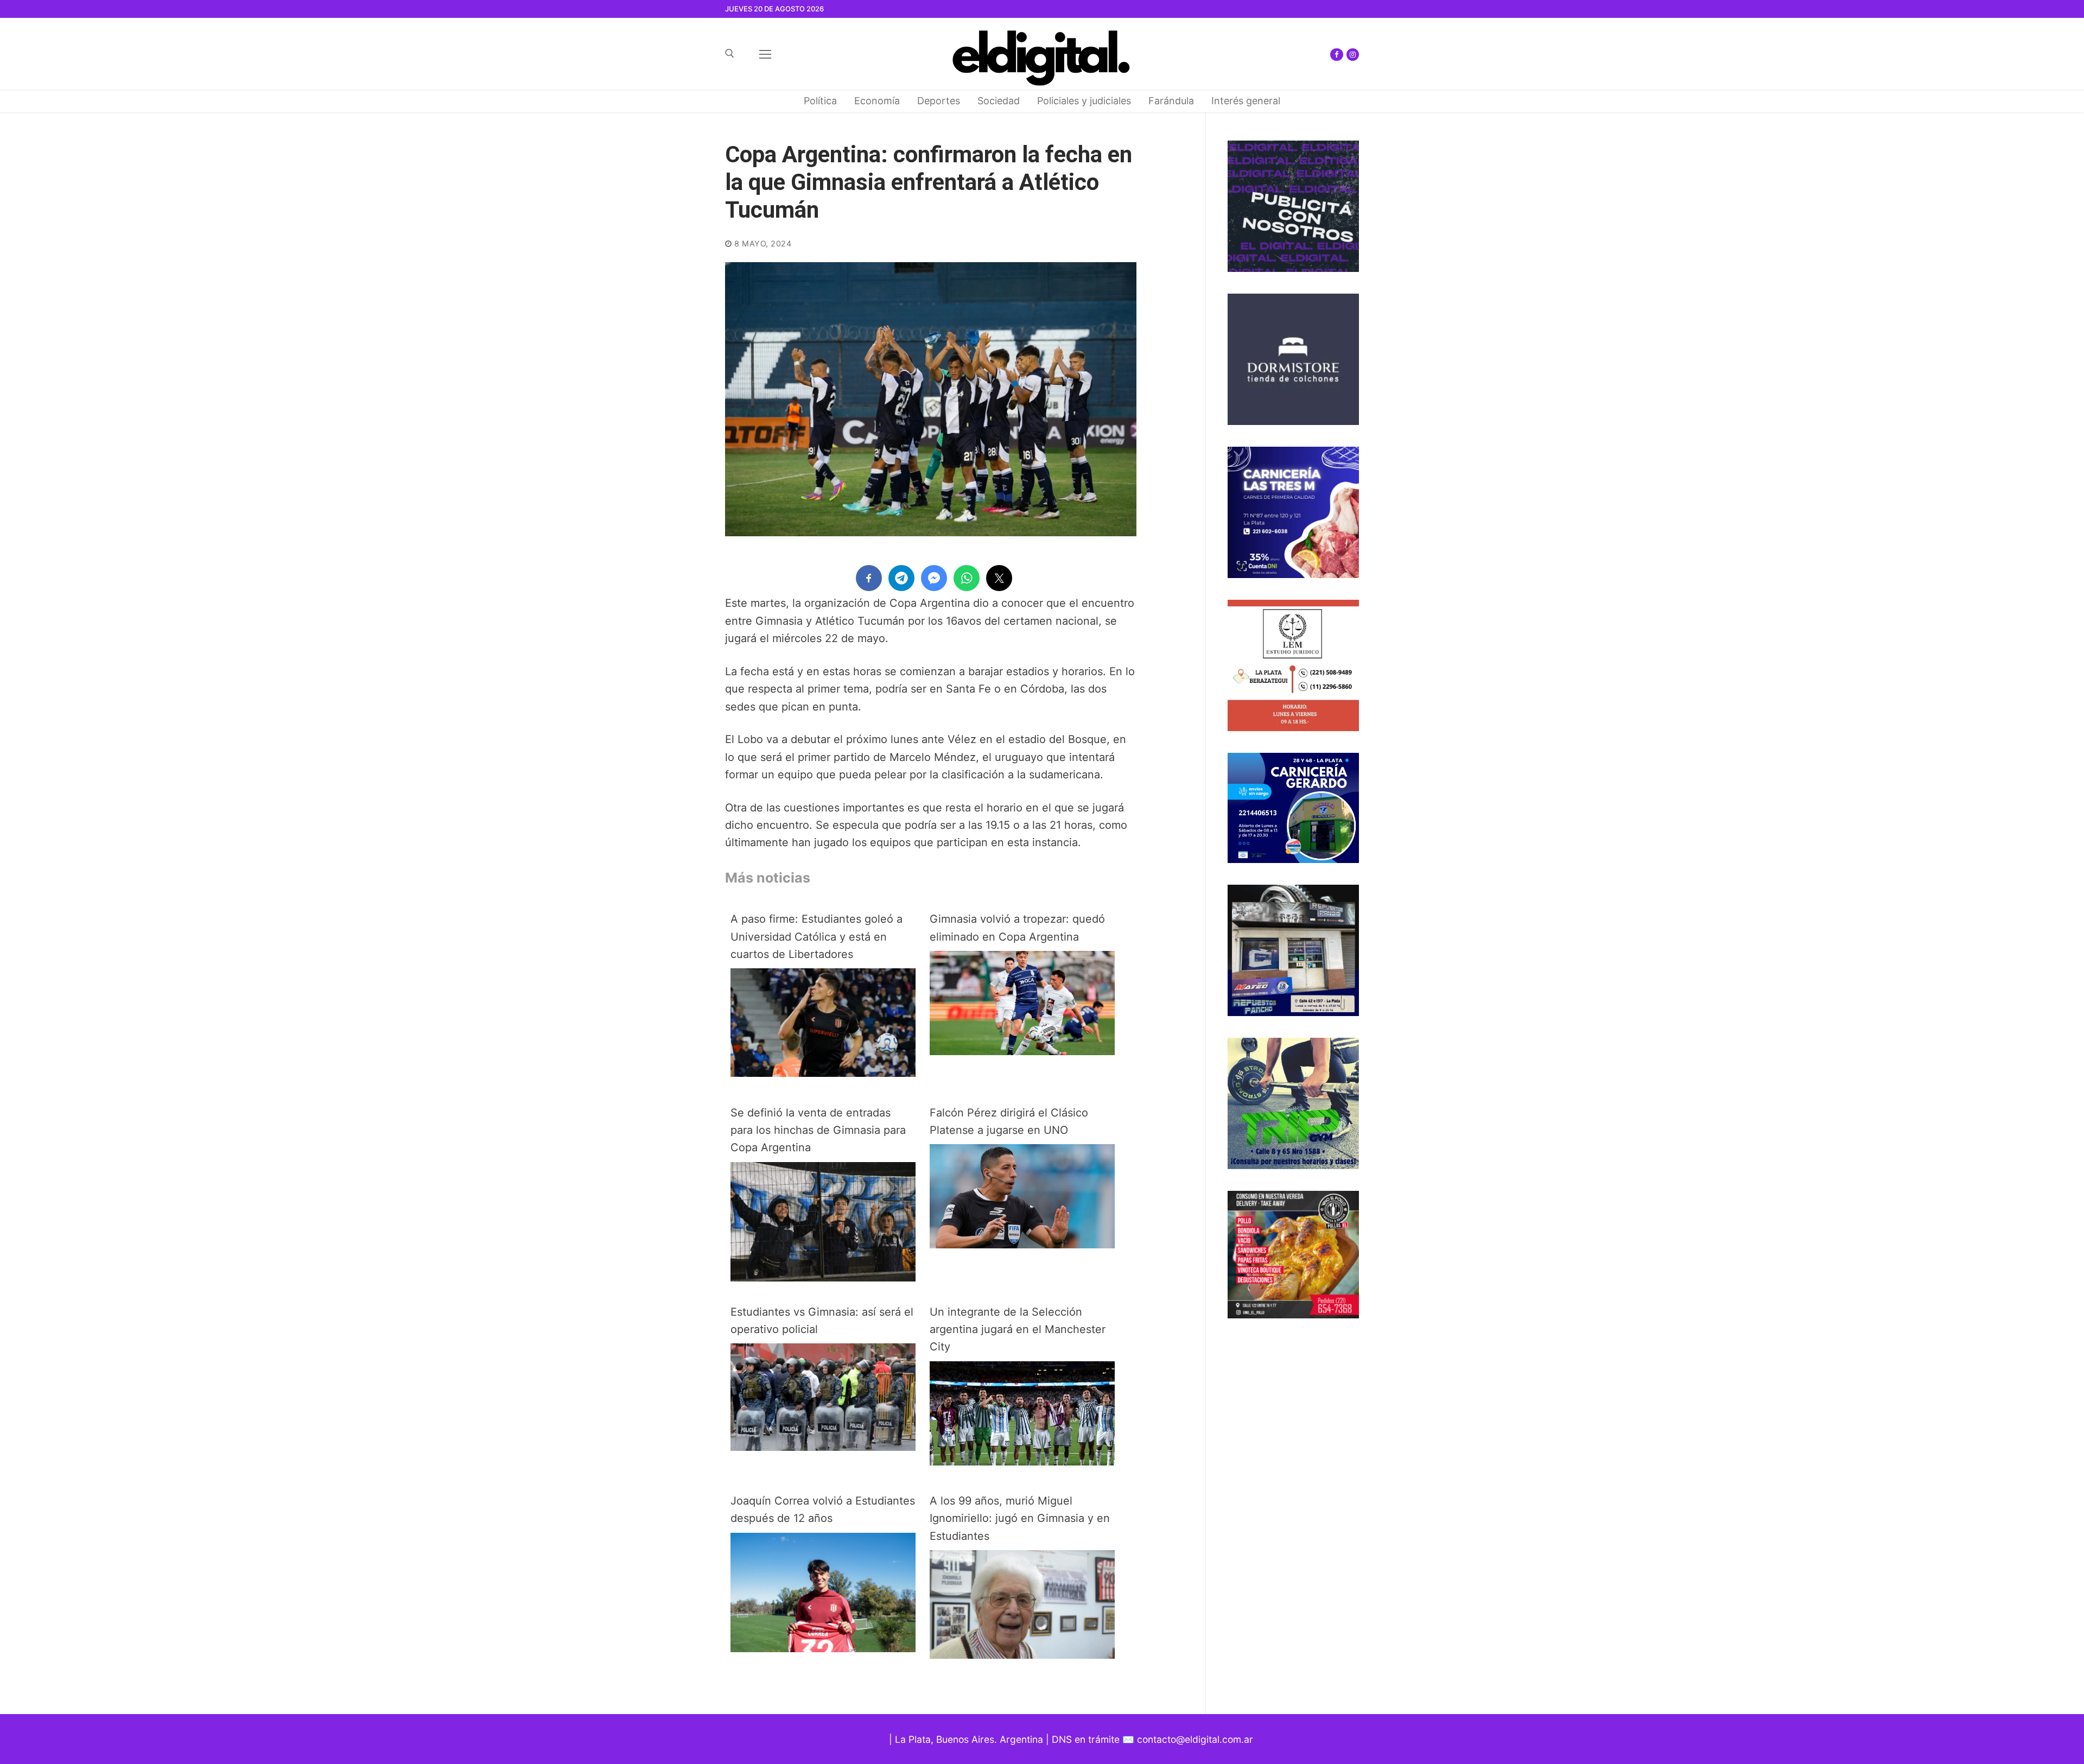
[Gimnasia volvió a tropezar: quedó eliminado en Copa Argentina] (1022, 1051)
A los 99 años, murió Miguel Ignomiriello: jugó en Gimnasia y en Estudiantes (1020, 1518)
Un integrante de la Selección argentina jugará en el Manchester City (1018, 1330)
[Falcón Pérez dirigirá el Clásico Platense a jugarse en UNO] (1022, 1245)
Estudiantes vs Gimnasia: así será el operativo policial (822, 1321)
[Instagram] (1353, 55)
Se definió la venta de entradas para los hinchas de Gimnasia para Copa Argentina (818, 1130)
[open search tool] (730, 53)
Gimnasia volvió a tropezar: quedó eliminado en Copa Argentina (1017, 928)
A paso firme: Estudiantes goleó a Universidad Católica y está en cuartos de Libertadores (817, 937)
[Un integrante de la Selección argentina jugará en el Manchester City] (1022, 1462)
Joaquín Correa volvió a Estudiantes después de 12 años (823, 1509)
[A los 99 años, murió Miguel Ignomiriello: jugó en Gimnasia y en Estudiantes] (1022, 1655)
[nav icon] (765, 54)
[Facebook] (1336, 55)
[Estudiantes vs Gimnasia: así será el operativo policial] (823, 1447)
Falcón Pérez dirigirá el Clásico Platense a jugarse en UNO (1009, 1121)
